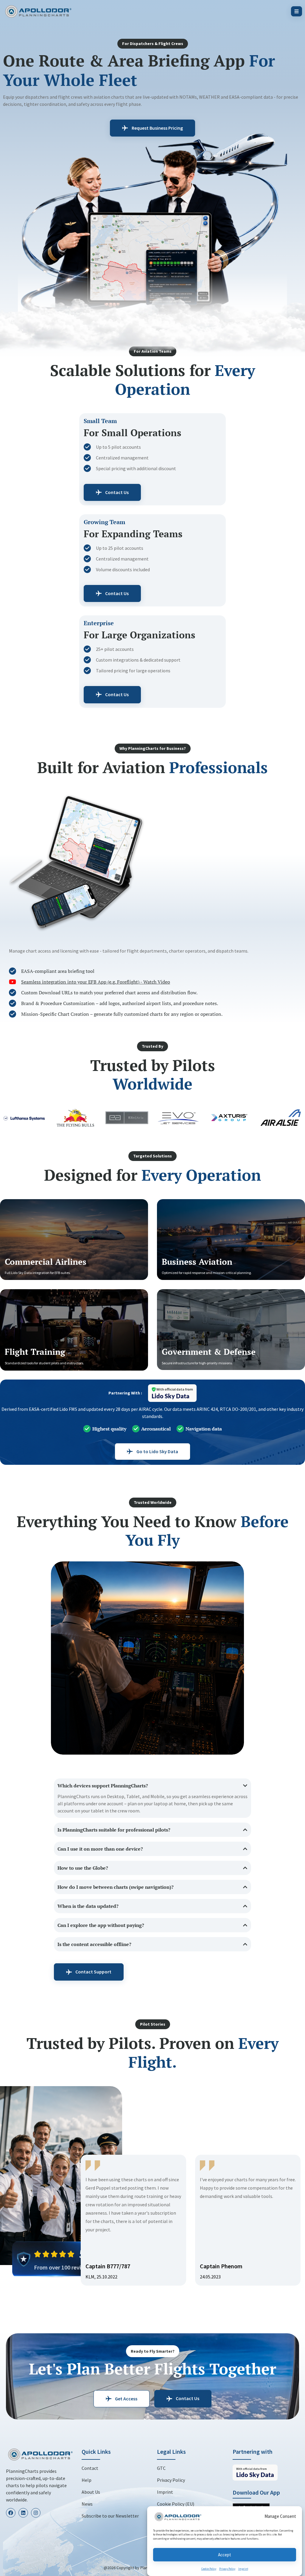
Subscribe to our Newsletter (110, 2516)
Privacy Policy (227, 2569)
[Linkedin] (23, 2513)
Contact (90, 2468)
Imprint (243, 2569)
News (87, 2504)
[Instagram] (36, 2513)
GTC (161, 2468)
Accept (225, 2555)
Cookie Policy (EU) (176, 2504)
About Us (91, 2492)
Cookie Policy (209, 2569)
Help (87, 2480)
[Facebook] (11, 2513)
